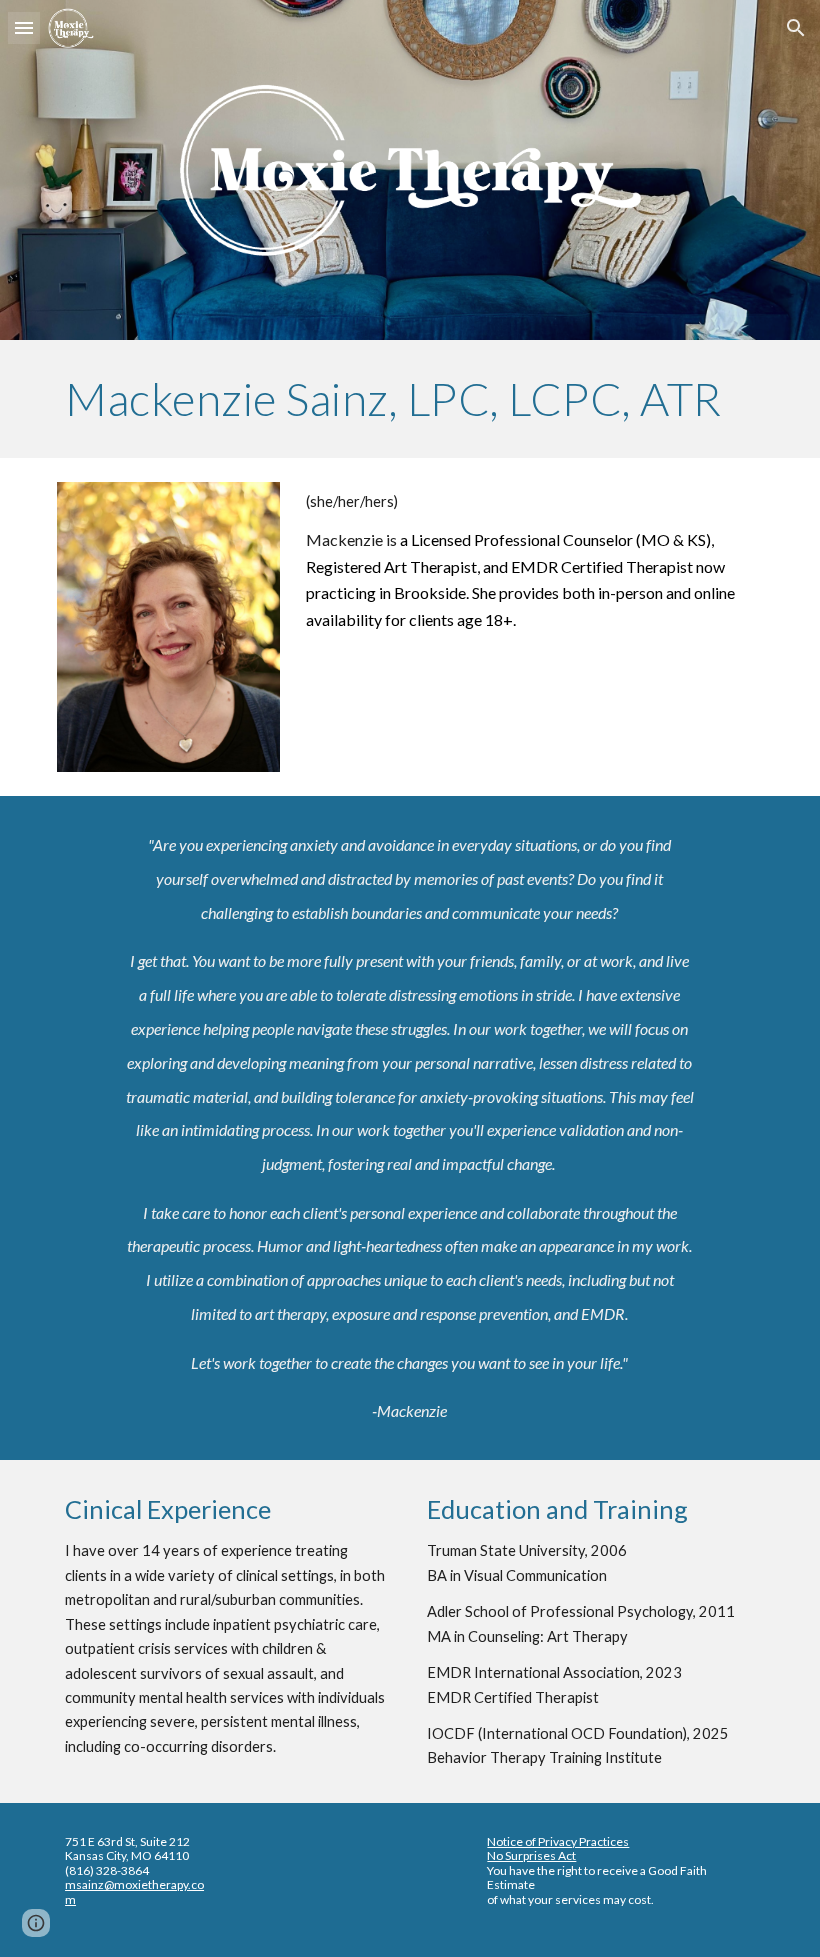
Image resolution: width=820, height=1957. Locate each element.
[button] (24, 27)
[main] (410, 399)
